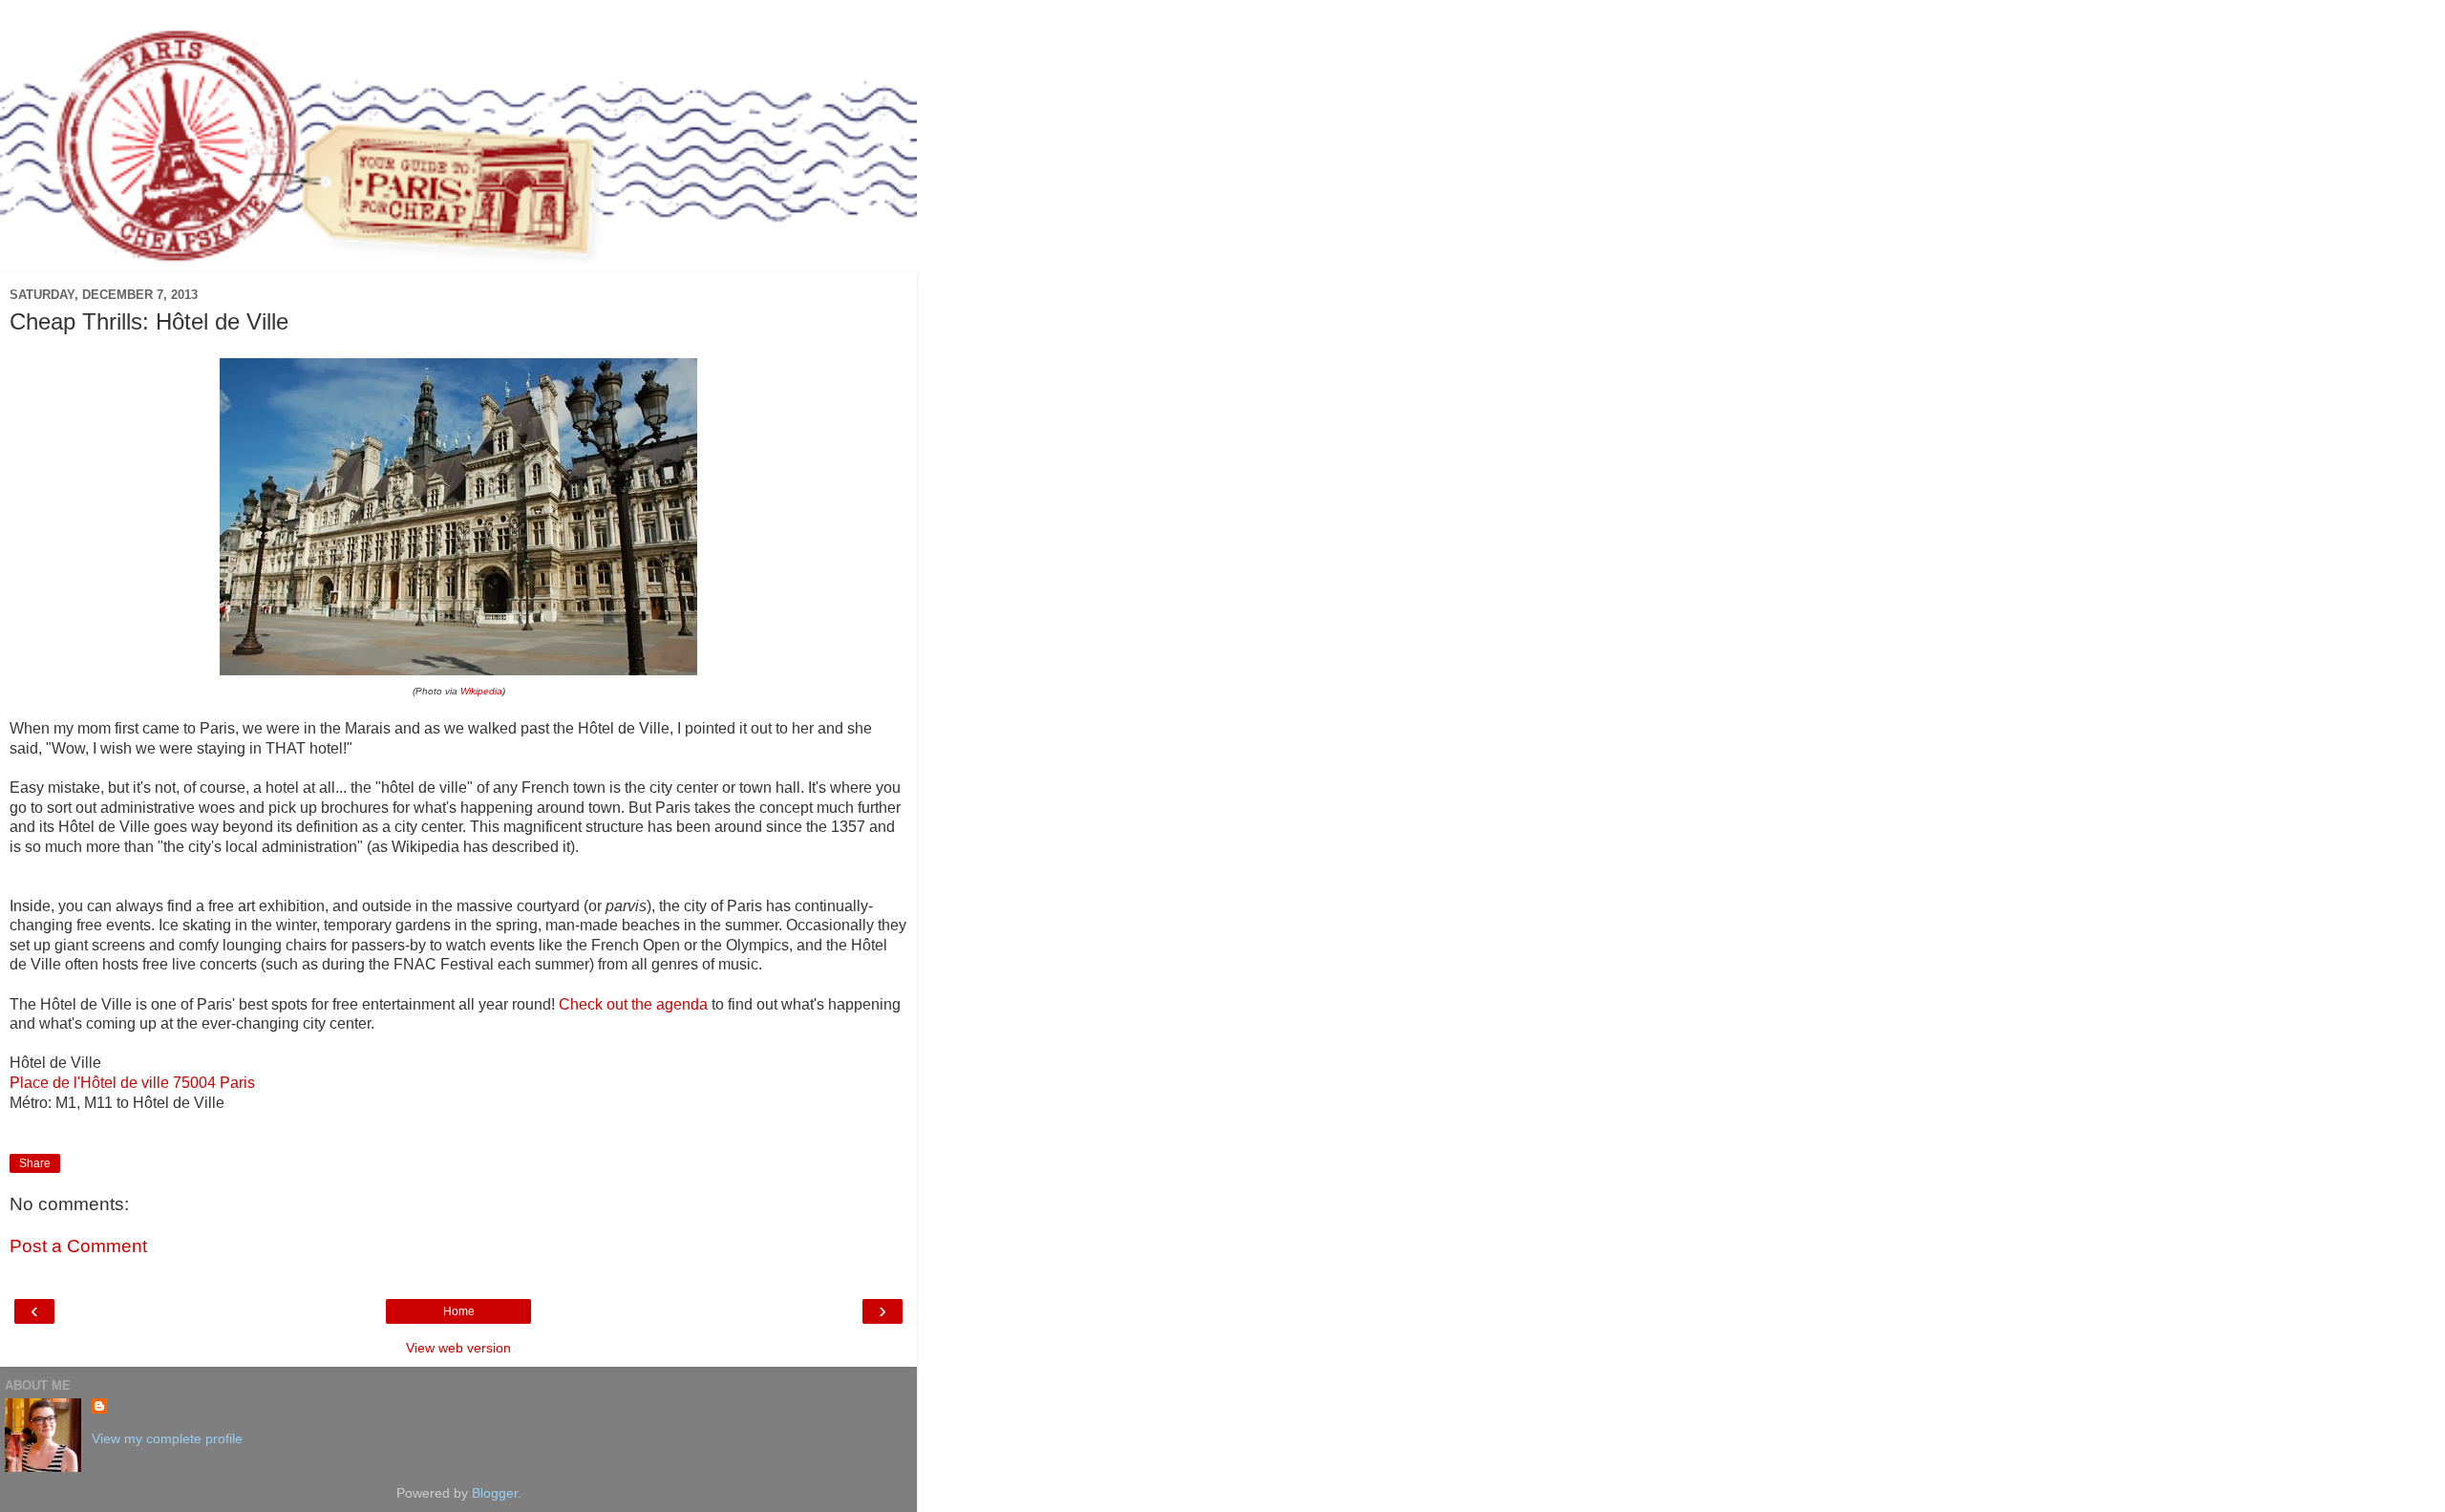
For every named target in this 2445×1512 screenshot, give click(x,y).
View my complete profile (167, 1438)
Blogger (495, 1493)
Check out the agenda (633, 1004)
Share (35, 1163)
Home (459, 1311)
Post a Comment (78, 1246)
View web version (458, 1348)
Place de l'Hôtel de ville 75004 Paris (132, 1083)
